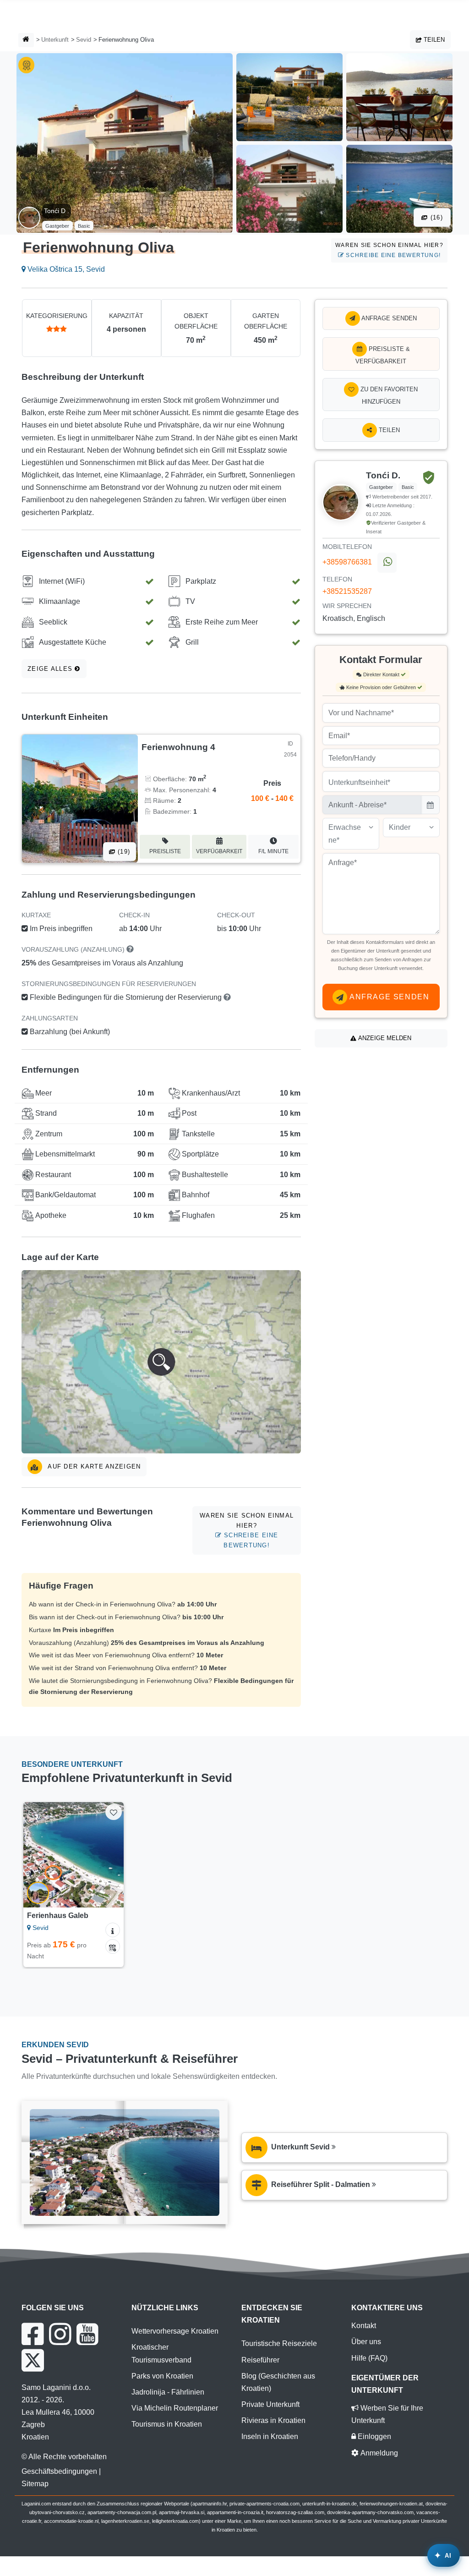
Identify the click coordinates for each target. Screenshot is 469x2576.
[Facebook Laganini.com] (33, 2334)
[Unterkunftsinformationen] (113, 1930)
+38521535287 (347, 591)
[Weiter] (112, 1855)
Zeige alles (51, 669)
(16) (436, 217)
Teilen (433, 40)
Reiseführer (260, 2360)
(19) (123, 852)
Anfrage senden (388, 318)
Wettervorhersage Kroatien (175, 2331)
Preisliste (165, 851)
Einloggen (374, 2436)
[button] (161, 1362)
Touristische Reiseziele (279, 2343)
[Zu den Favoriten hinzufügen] (113, 1812)
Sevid (84, 40)
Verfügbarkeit (219, 851)
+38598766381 (347, 562)
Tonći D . (57, 211)
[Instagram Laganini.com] (60, 2334)
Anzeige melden (384, 1038)
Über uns (366, 2342)
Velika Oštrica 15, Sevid (65, 269)
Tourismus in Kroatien (167, 2424)
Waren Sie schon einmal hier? (389, 250)
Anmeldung (378, 2453)
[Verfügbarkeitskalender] (113, 1946)
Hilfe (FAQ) (369, 2358)
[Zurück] (34, 1855)
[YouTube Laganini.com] (87, 2334)
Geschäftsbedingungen (59, 2471)
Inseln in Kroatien (270, 2436)
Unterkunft (55, 40)
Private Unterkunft (270, 2404)
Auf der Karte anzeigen (93, 1466)
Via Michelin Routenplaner (175, 2408)
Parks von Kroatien (162, 2376)
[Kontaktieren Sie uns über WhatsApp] (387, 563)
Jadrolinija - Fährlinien (168, 2392)
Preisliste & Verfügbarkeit (383, 355)
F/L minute (273, 851)
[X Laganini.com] (33, 2360)
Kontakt (364, 2326)
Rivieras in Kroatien (273, 2420)
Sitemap (35, 2484)
